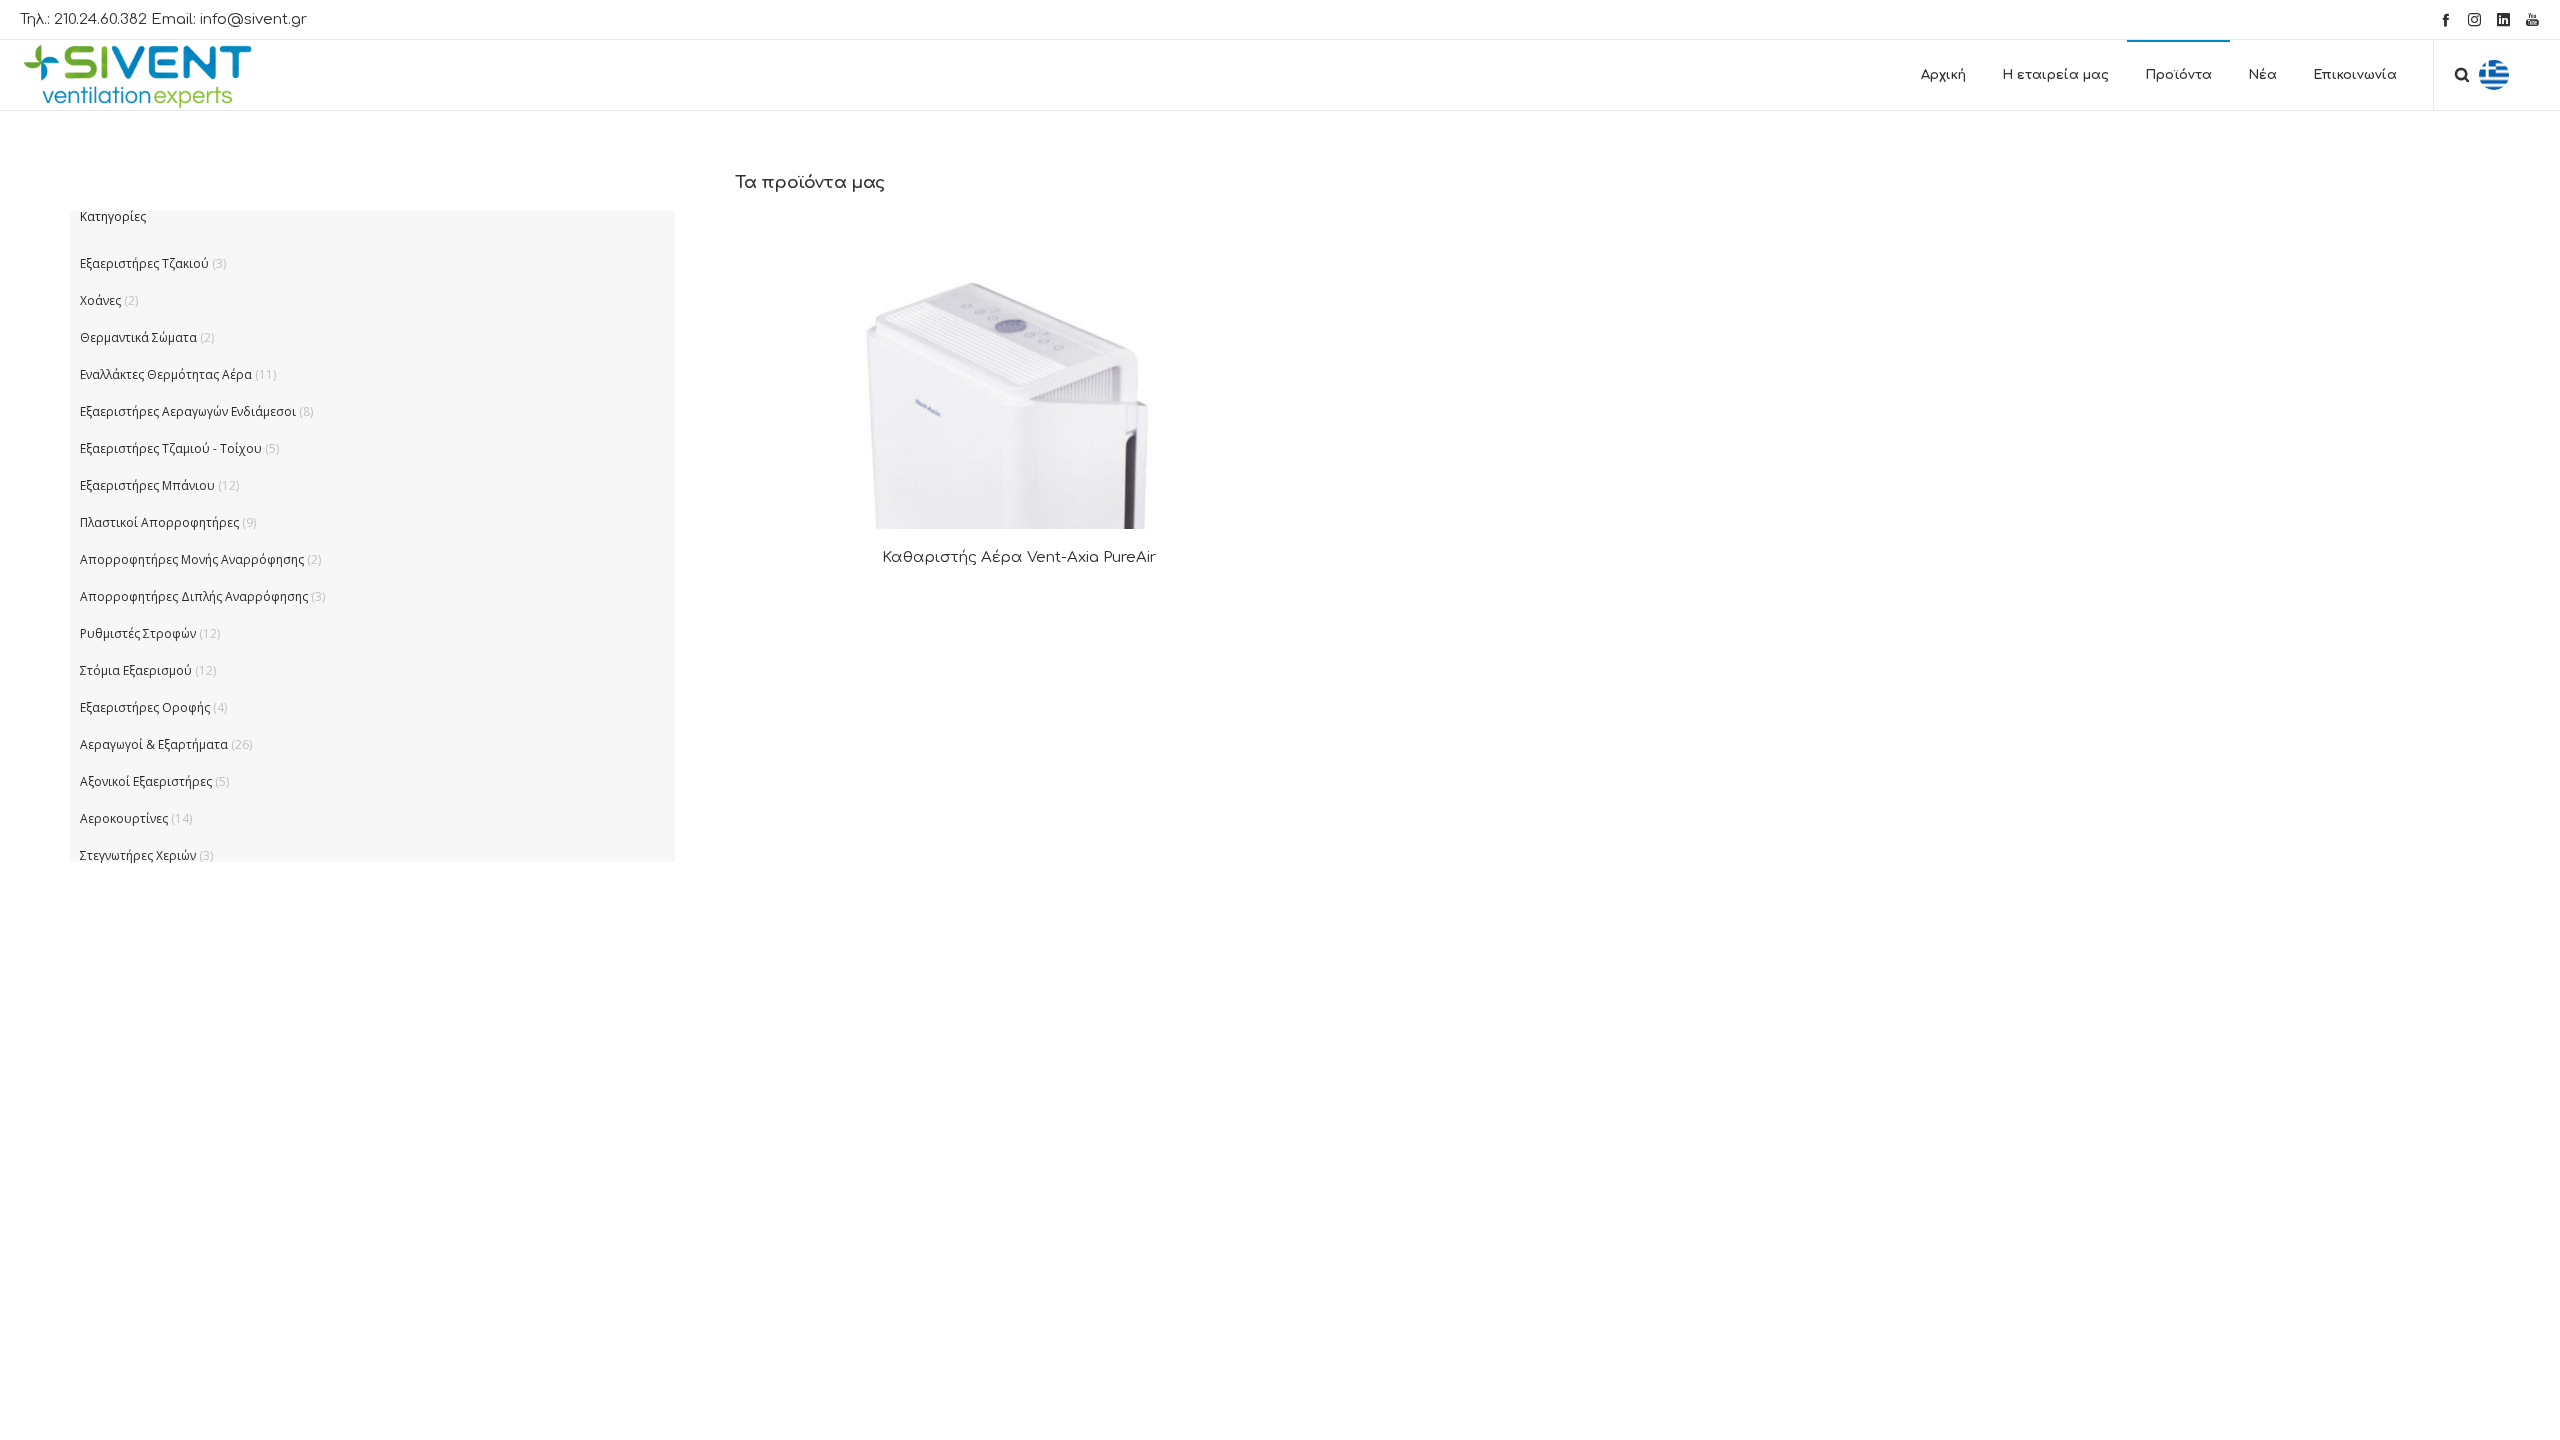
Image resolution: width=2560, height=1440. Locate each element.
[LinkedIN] (2503, 19)
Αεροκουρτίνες (124, 818)
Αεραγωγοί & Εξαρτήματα (154, 744)
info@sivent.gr (253, 19)
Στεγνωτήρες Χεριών (138, 855)
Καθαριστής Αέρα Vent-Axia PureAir (1019, 557)
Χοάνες (100, 300)
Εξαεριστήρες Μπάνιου (147, 485)
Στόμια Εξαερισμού (136, 670)
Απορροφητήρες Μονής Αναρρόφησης (192, 559)
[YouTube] (2532, 19)
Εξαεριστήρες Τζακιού (144, 263)
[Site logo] (155, 75)
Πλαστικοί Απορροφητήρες (159, 522)
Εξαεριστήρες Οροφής (145, 707)
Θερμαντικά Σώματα (138, 337)
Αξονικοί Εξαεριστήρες (146, 781)
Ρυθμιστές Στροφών (138, 633)
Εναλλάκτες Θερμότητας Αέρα (166, 374)
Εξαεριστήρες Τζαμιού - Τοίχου (171, 448)
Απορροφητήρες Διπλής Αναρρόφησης (194, 596)
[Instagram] (2474, 19)
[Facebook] (2445, 19)
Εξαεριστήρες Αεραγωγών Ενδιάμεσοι (188, 411)
